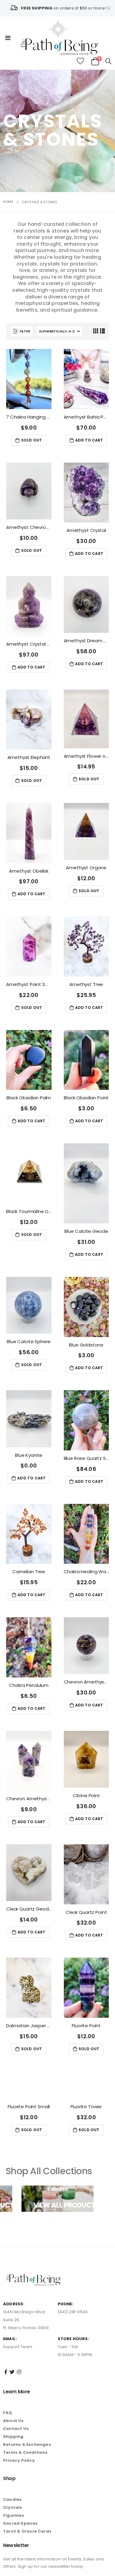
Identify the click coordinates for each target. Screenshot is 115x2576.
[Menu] (8, 38)
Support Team (18, 2379)
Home (8, 202)
